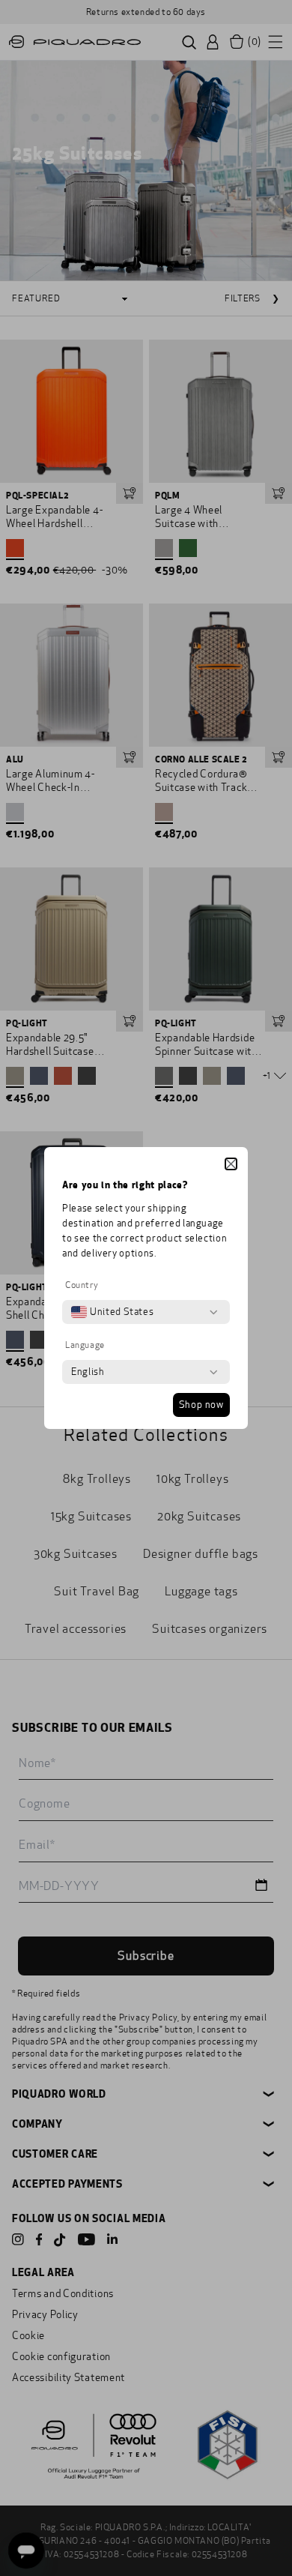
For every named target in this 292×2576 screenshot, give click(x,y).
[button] (231, 1164)
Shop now (201, 1405)
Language (85, 1345)
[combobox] (112, 1312)
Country (82, 1285)
